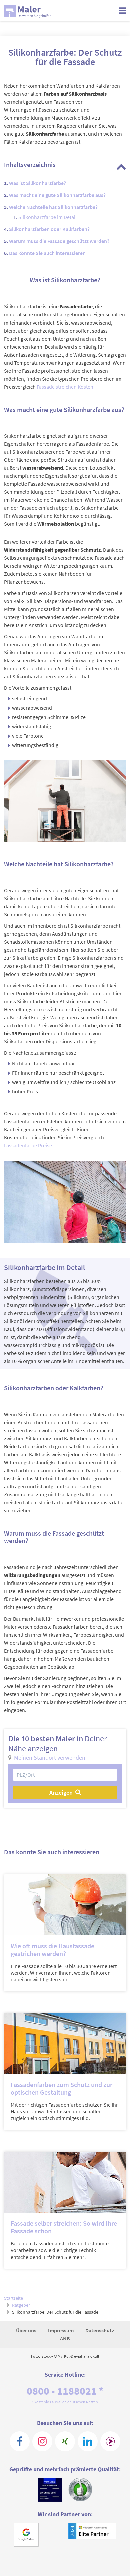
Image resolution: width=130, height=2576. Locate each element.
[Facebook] (20, 2441)
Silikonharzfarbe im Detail (47, 217)
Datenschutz (100, 2330)
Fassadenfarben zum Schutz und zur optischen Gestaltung (61, 2088)
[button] (121, 166)
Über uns (27, 2330)
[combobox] (65, 1775)
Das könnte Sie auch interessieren (47, 253)
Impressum (61, 2330)
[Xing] (65, 2441)
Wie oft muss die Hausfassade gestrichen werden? (52, 1950)
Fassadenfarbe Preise (28, 1145)
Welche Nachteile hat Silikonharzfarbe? (53, 207)
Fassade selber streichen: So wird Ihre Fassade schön (64, 2227)
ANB (65, 2338)
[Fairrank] (110, 2441)
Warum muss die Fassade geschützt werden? (59, 241)
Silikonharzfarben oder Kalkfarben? (49, 229)
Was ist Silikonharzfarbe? (37, 183)
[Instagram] (42, 2441)
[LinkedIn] (88, 2441)
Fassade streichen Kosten (65, 387)
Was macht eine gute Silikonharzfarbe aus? (57, 195)
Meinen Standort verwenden (50, 1757)
